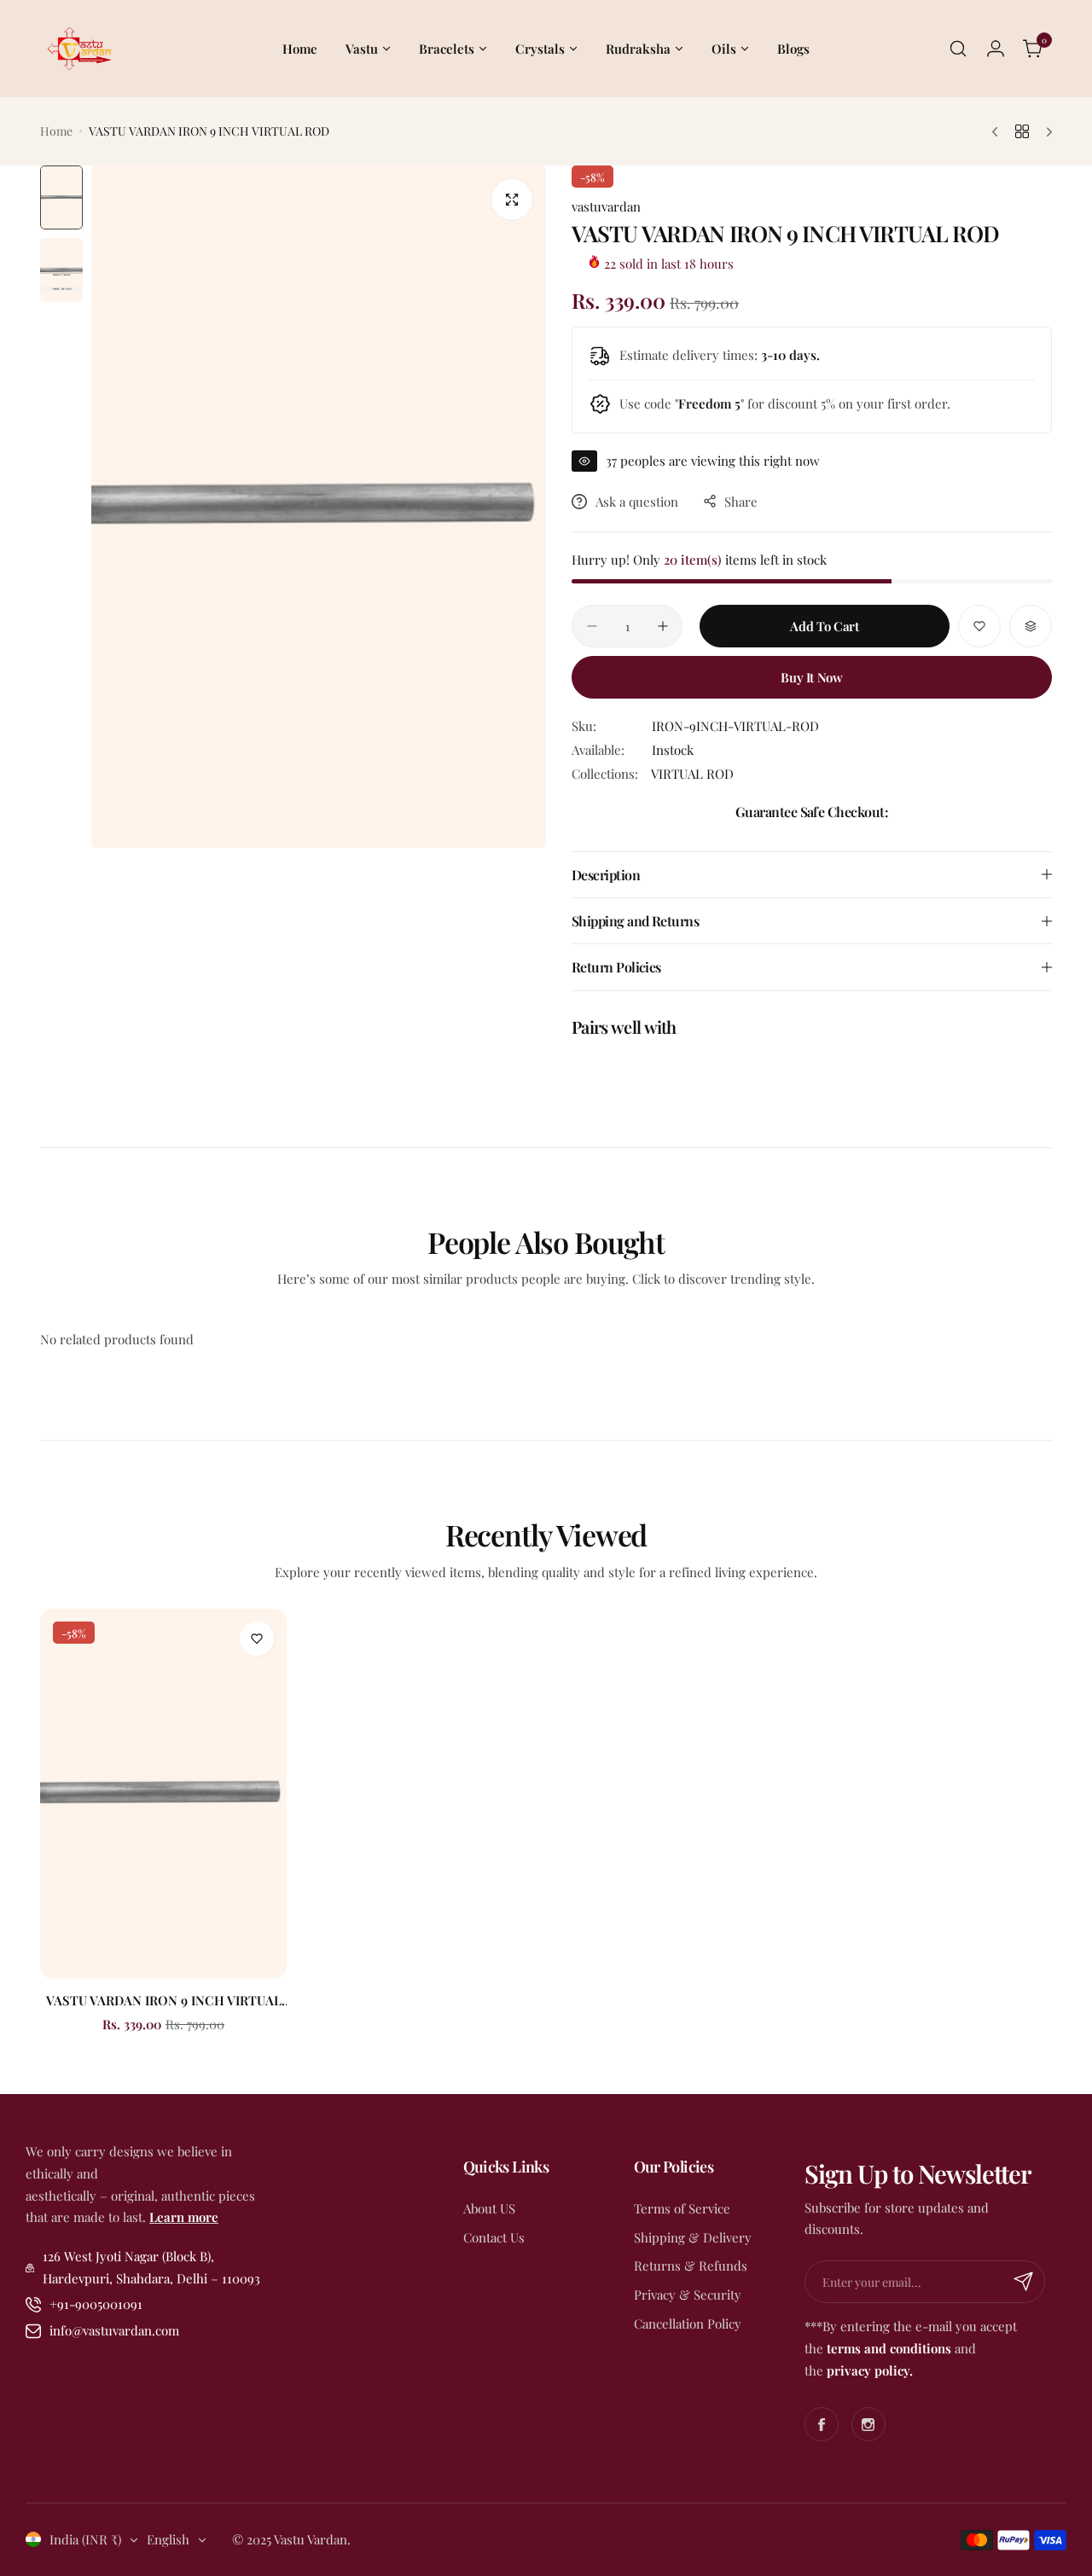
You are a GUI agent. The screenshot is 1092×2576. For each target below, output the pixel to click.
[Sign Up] (1024, 2282)
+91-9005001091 (96, 2304)
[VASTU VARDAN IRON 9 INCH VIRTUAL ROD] (163, 1794)
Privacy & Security (688, 2295)
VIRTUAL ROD (692, 774)
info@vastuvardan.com (114, 2330)
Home (56, 131)
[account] (996, 49)
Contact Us (494, 2237)
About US (489, 2208)
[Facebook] (822, 2424)
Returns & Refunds (691, 2266)
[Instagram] (868, 2424)
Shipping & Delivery (693, 2237)
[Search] (958, 49)
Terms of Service (682, 2208)
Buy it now (811, 677)
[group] (319, 507)
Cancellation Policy (688, 2324)
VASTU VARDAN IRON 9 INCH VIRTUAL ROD (164, 2000)
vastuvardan (606, 206)
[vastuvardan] (78, 49)
